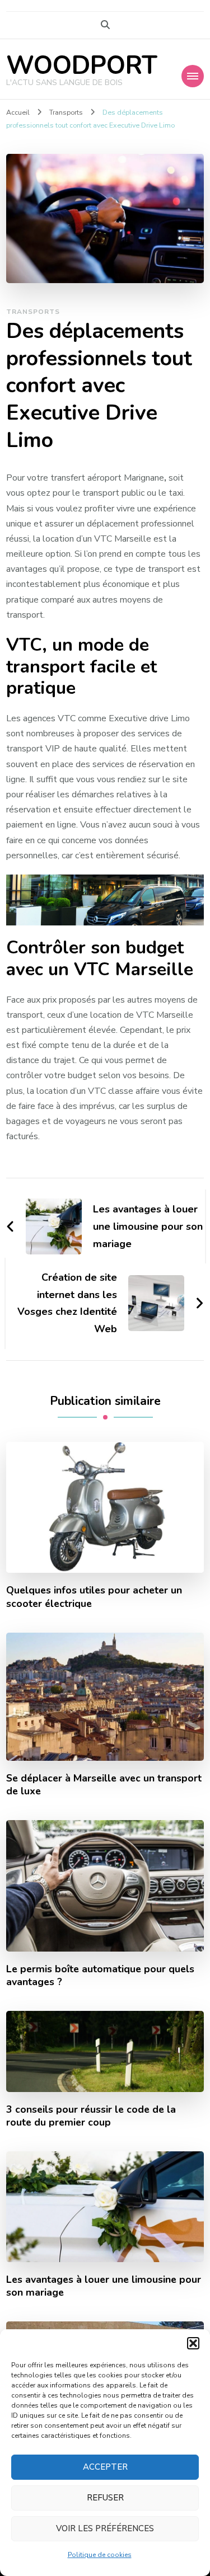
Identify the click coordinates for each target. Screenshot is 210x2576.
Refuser (105, 2498)
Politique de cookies (100, 2555)
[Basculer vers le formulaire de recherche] (105, 25)
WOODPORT (82, 66)
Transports (33, 312)
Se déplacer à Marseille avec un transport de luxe (104, 1785)
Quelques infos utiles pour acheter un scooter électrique (94, 1597)
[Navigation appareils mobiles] (193, 76)
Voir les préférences (105, 2528)
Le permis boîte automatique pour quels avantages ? (100, 1976)
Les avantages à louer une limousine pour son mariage (104, 2286)
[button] (193, 2343)
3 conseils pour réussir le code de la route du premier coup (91, 2116)
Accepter (105, 2467)
